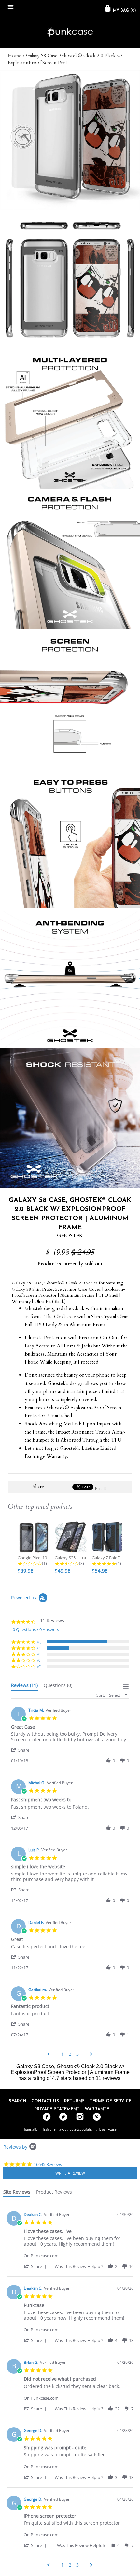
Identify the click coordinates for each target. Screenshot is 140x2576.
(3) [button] (39, 1648)
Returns (74, 2101)
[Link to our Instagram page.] (78, 2117)
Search (17, 2101)
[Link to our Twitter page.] (62, 2117)
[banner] (70, 33)
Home (14, 56)
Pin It (101, 1488)
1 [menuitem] (63, 2054)
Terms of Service (111, 2101)
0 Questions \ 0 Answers (36, 1629)
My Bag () (124, 11)
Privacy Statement (57, 2109)
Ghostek (70, 1236)
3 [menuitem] (77, 2054)
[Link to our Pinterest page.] (95, 2117)
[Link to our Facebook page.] (45, 2117)
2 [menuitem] (70, 2054)
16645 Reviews (48, 2164)
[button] (23, 1750)
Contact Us (45, 2101)
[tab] (24, 1687)
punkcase (109, 2129)
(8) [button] (39, 1642)
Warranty (97, 2109)
